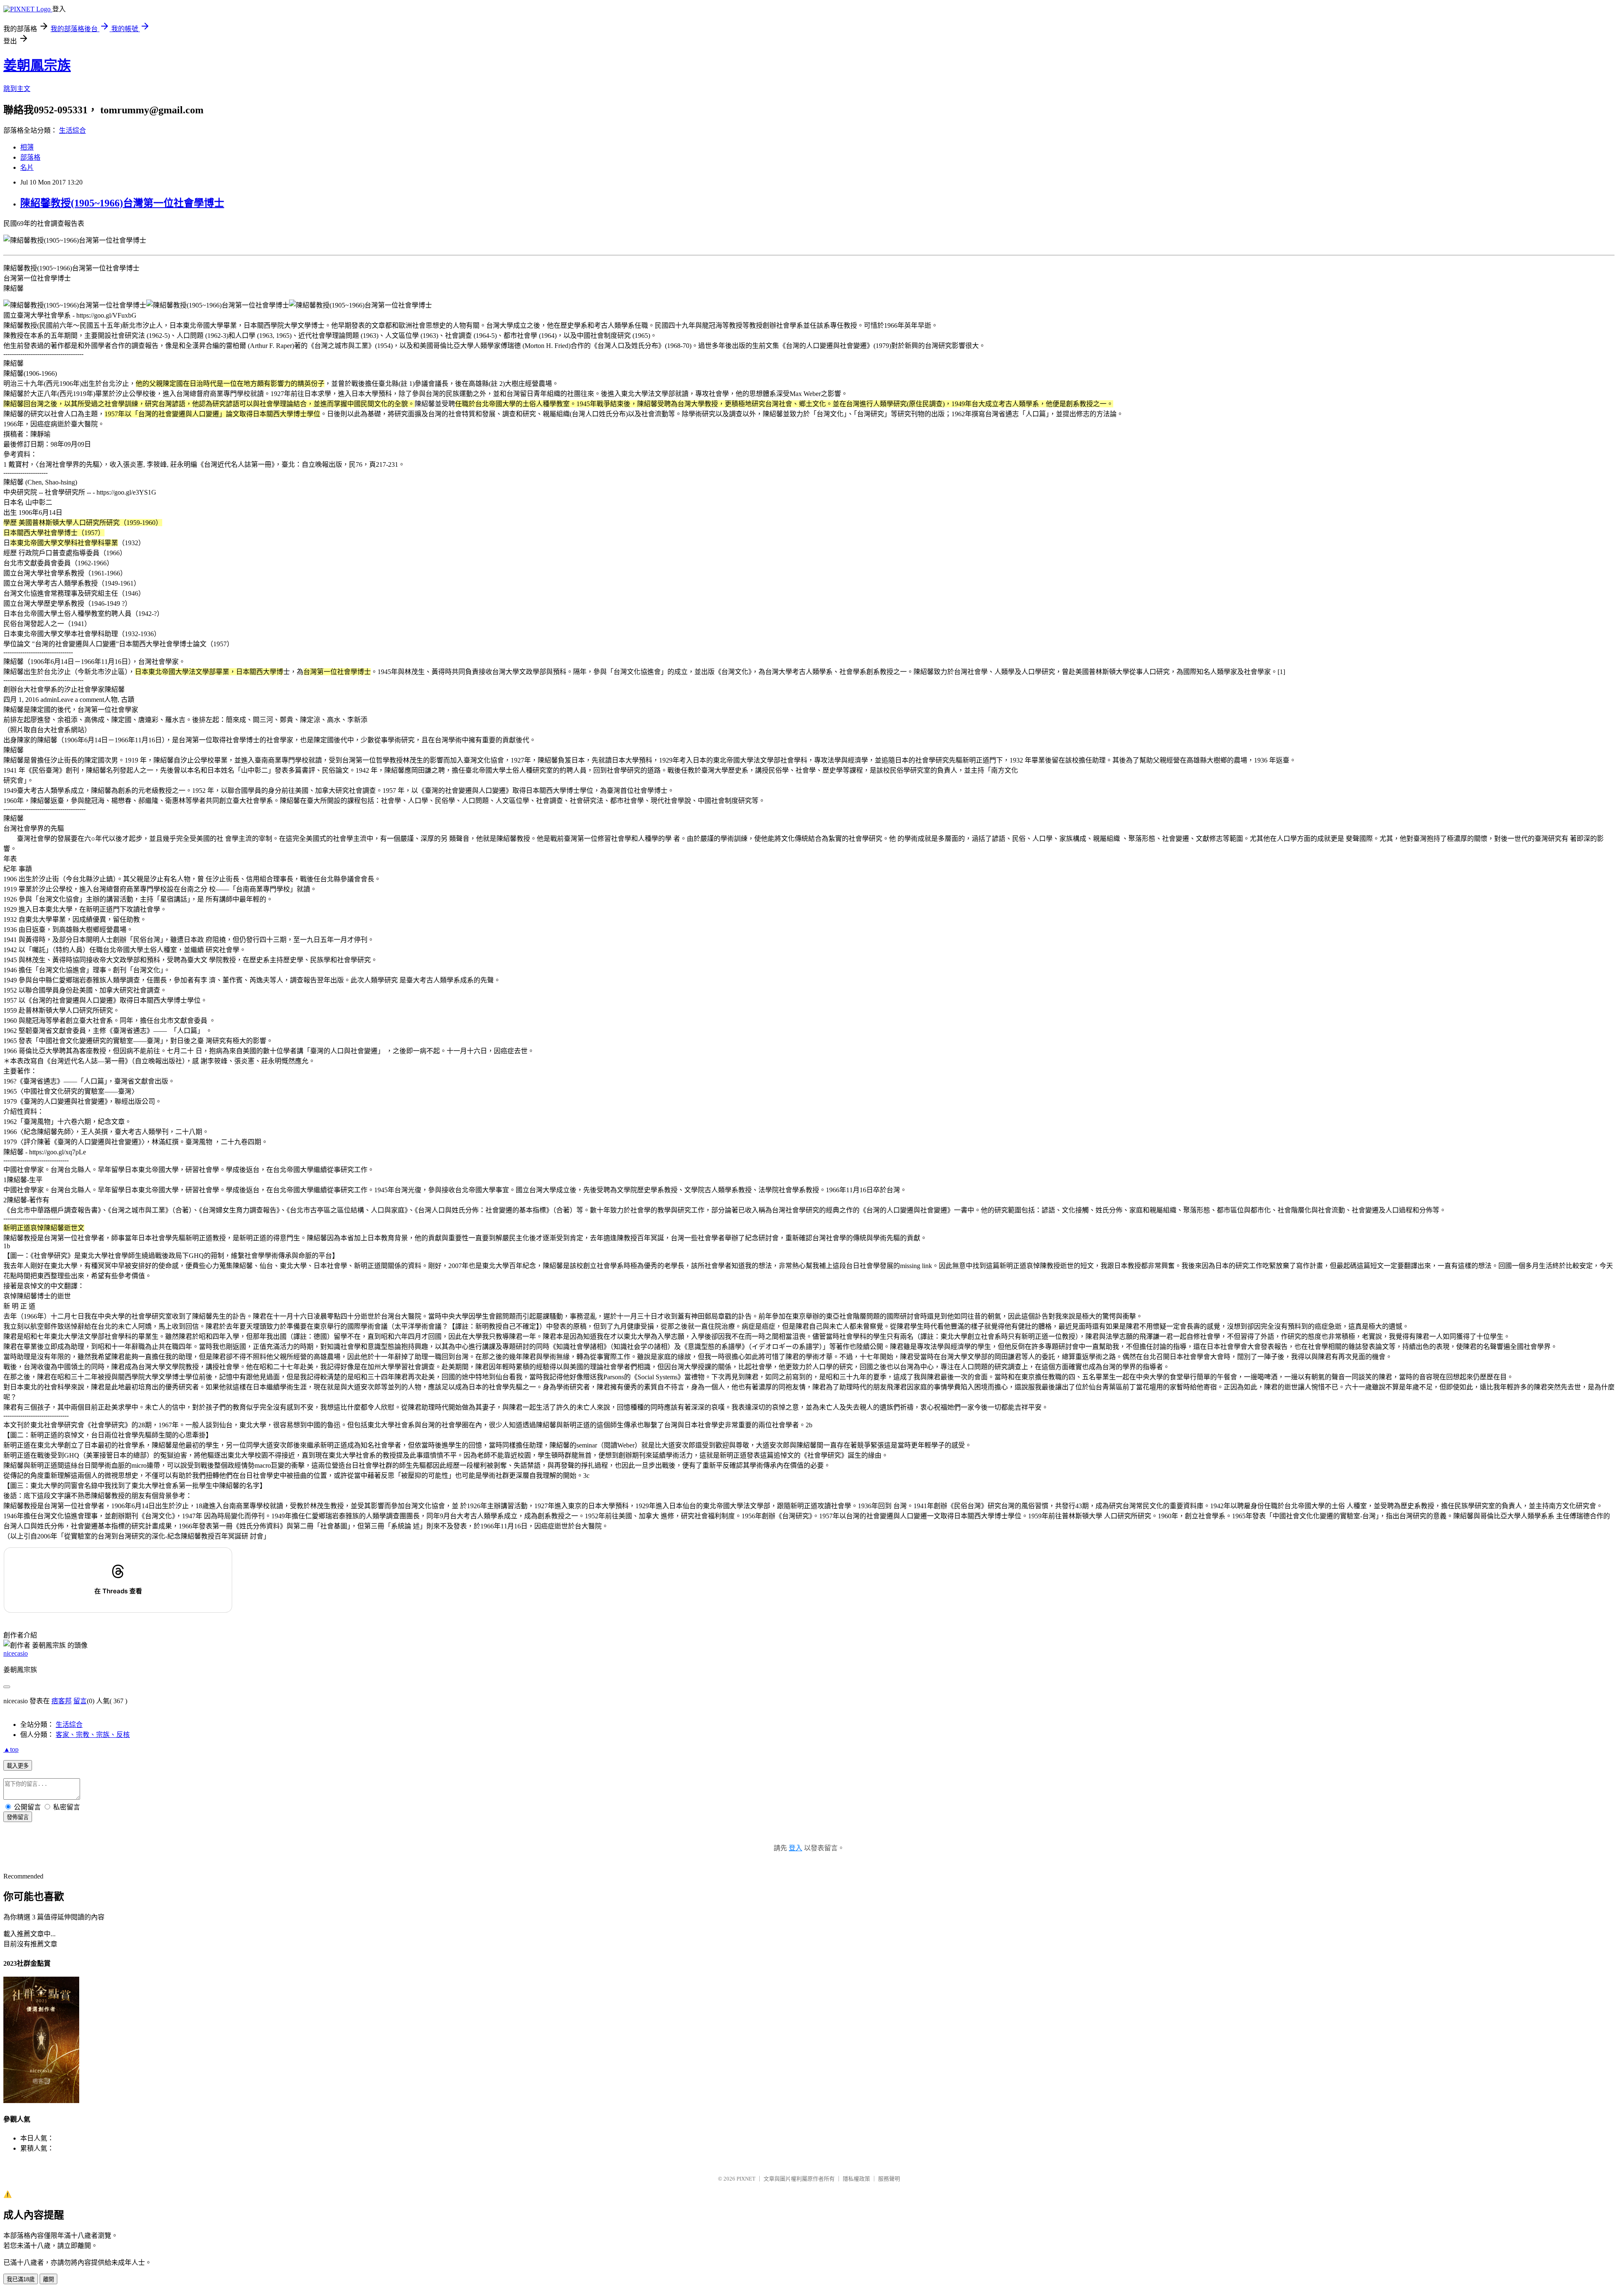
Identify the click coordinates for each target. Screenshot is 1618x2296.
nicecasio (16, 1653)
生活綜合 (72, 130)
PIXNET (746, 2179)
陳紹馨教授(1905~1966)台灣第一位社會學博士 (122, 203)
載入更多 (18, 1766)
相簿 (27, 147)
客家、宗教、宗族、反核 (93, 1735)
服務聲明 (889, 2179)
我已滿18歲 (21, 2279)
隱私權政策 (856, 2179)
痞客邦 (62, 1701)
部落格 (30, 157)
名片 (27, 167)
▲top (11, 1749)
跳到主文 (17, 89)
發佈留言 (18, 1817)
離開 (48, 2279)
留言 (80, 1701)
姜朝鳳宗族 (37, 65)
